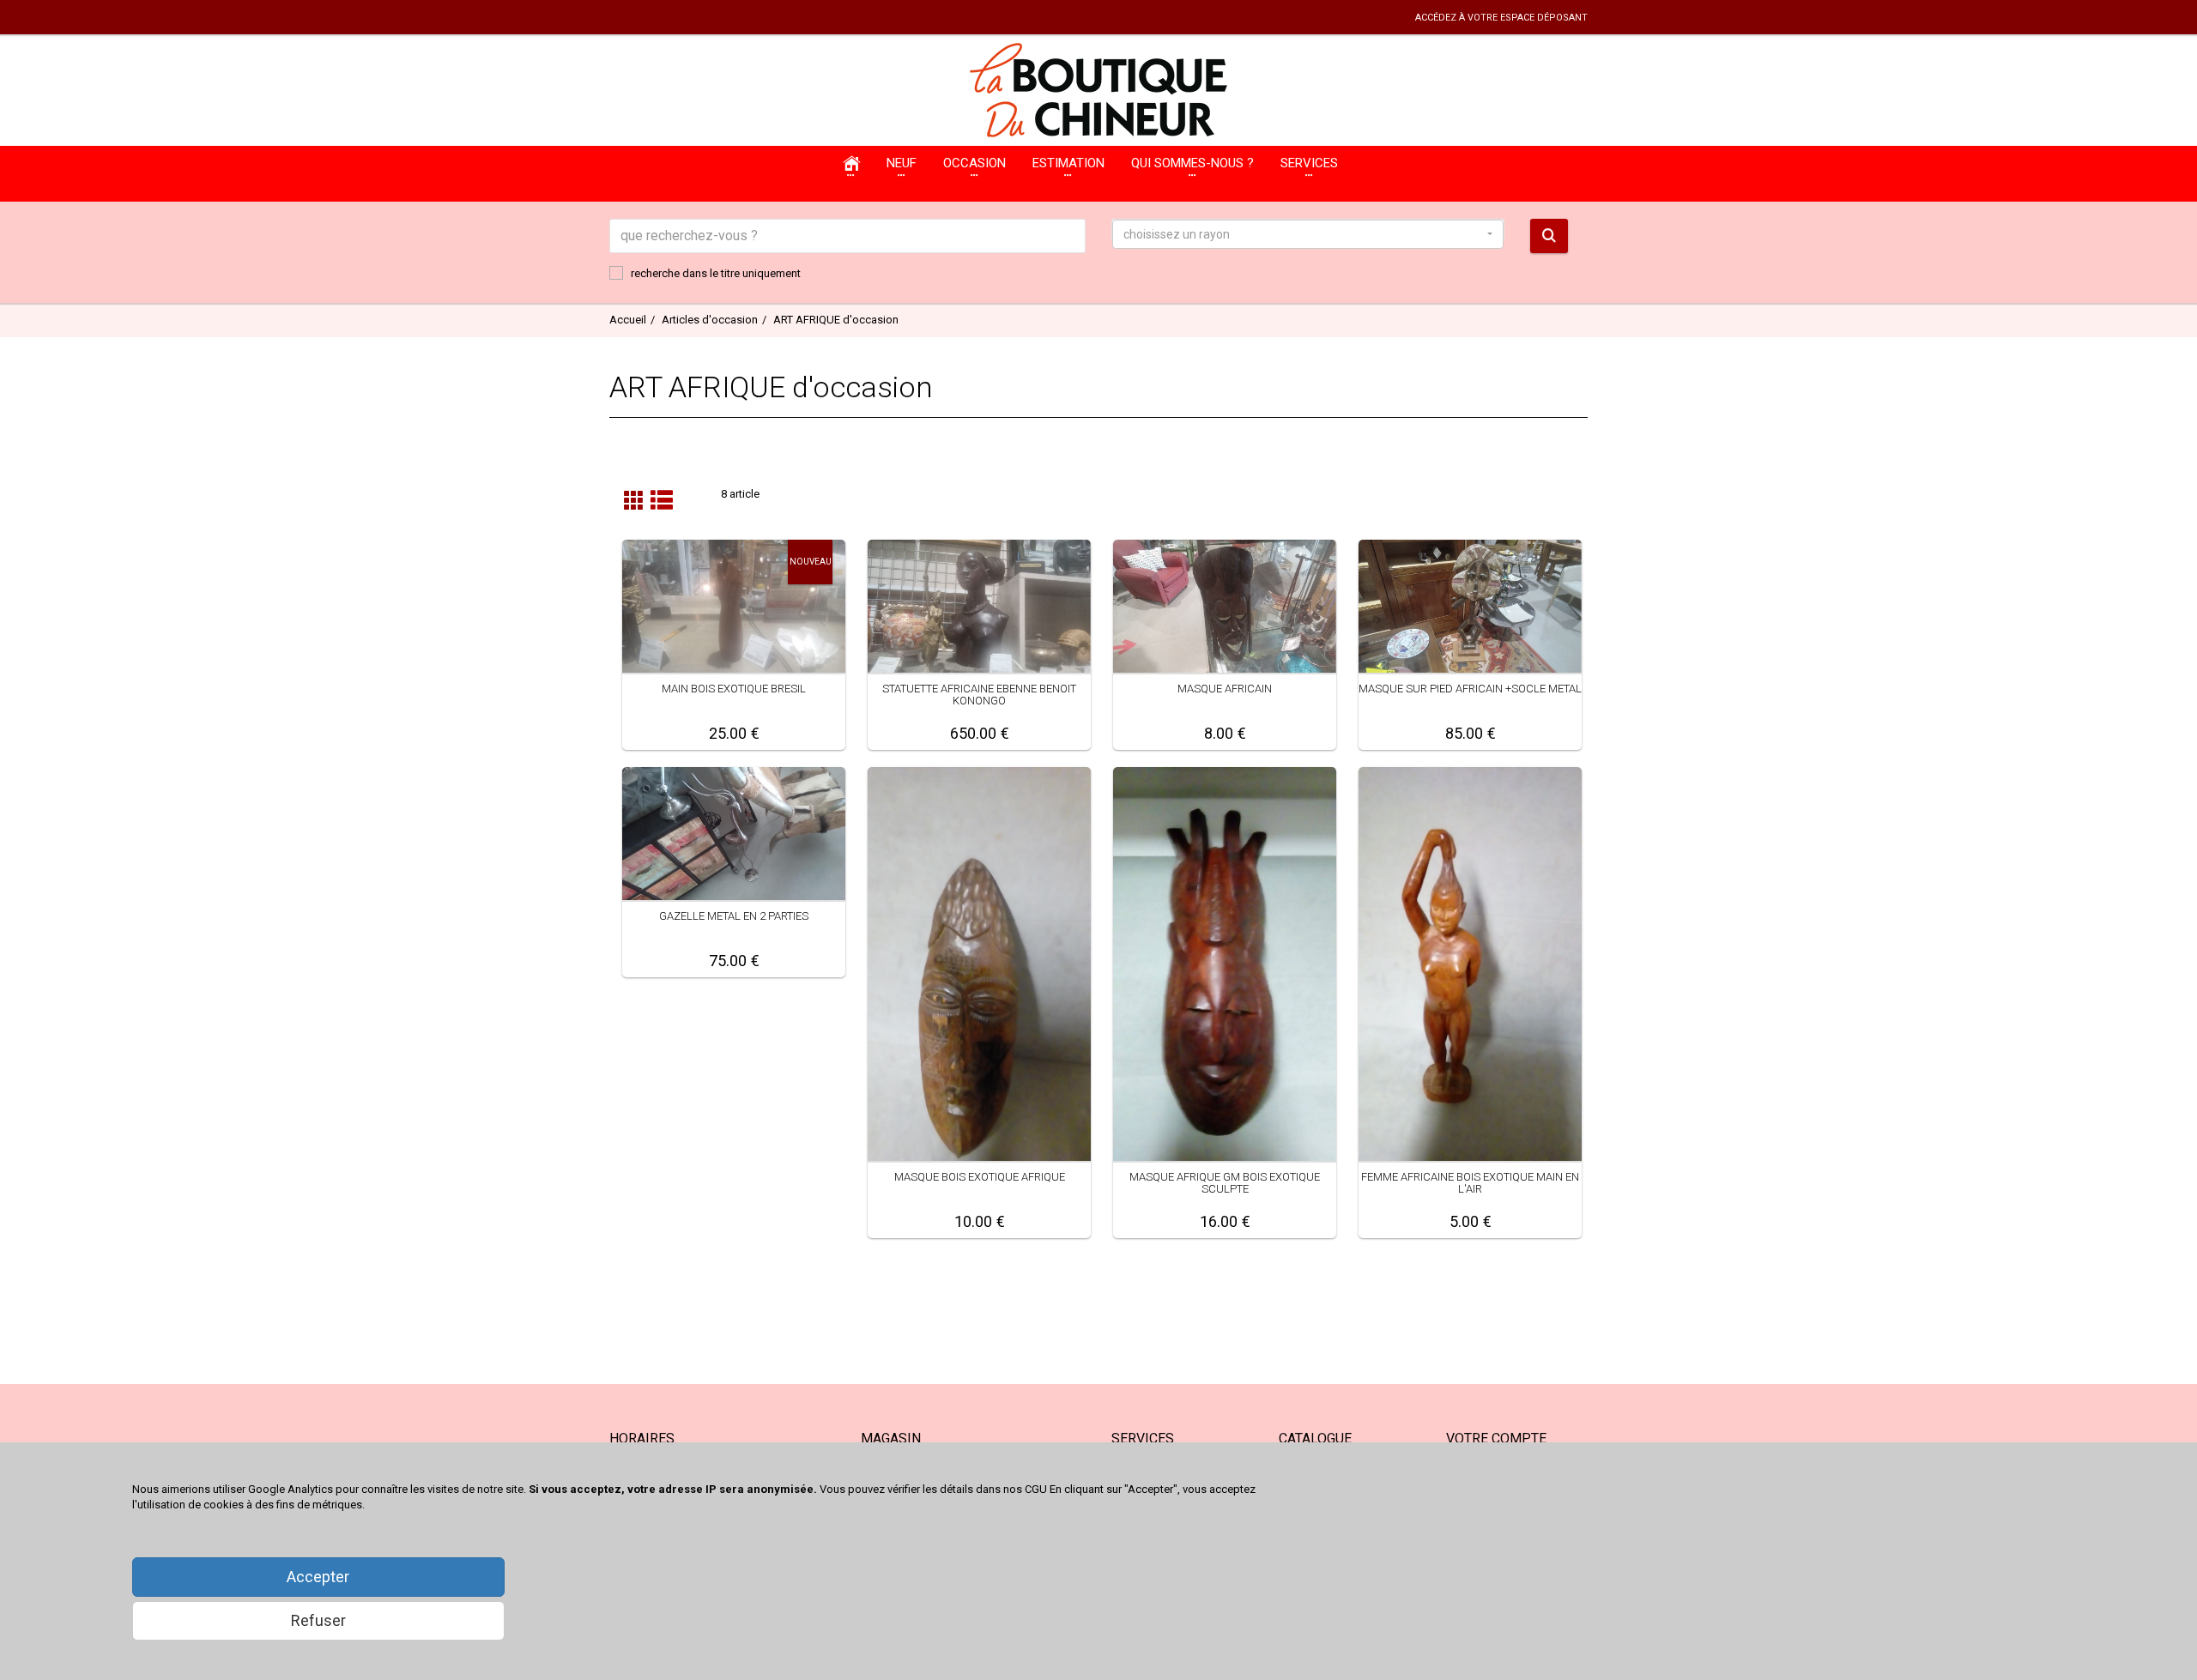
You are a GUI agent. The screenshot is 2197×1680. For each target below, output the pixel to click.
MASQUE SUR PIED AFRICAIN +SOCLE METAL (1470, 689)
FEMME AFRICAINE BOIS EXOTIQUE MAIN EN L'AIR (1470, 1183)
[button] (1308, 234)
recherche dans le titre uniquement (716, 273)
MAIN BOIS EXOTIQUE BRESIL (734, 689)
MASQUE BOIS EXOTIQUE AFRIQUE (980, 1177)
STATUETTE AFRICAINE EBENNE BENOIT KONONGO (979, 695)
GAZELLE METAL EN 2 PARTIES (734, 916)
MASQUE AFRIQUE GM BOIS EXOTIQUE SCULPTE (1225, 1183)
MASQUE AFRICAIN (1225, 689)
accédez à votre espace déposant (1501, 18)
